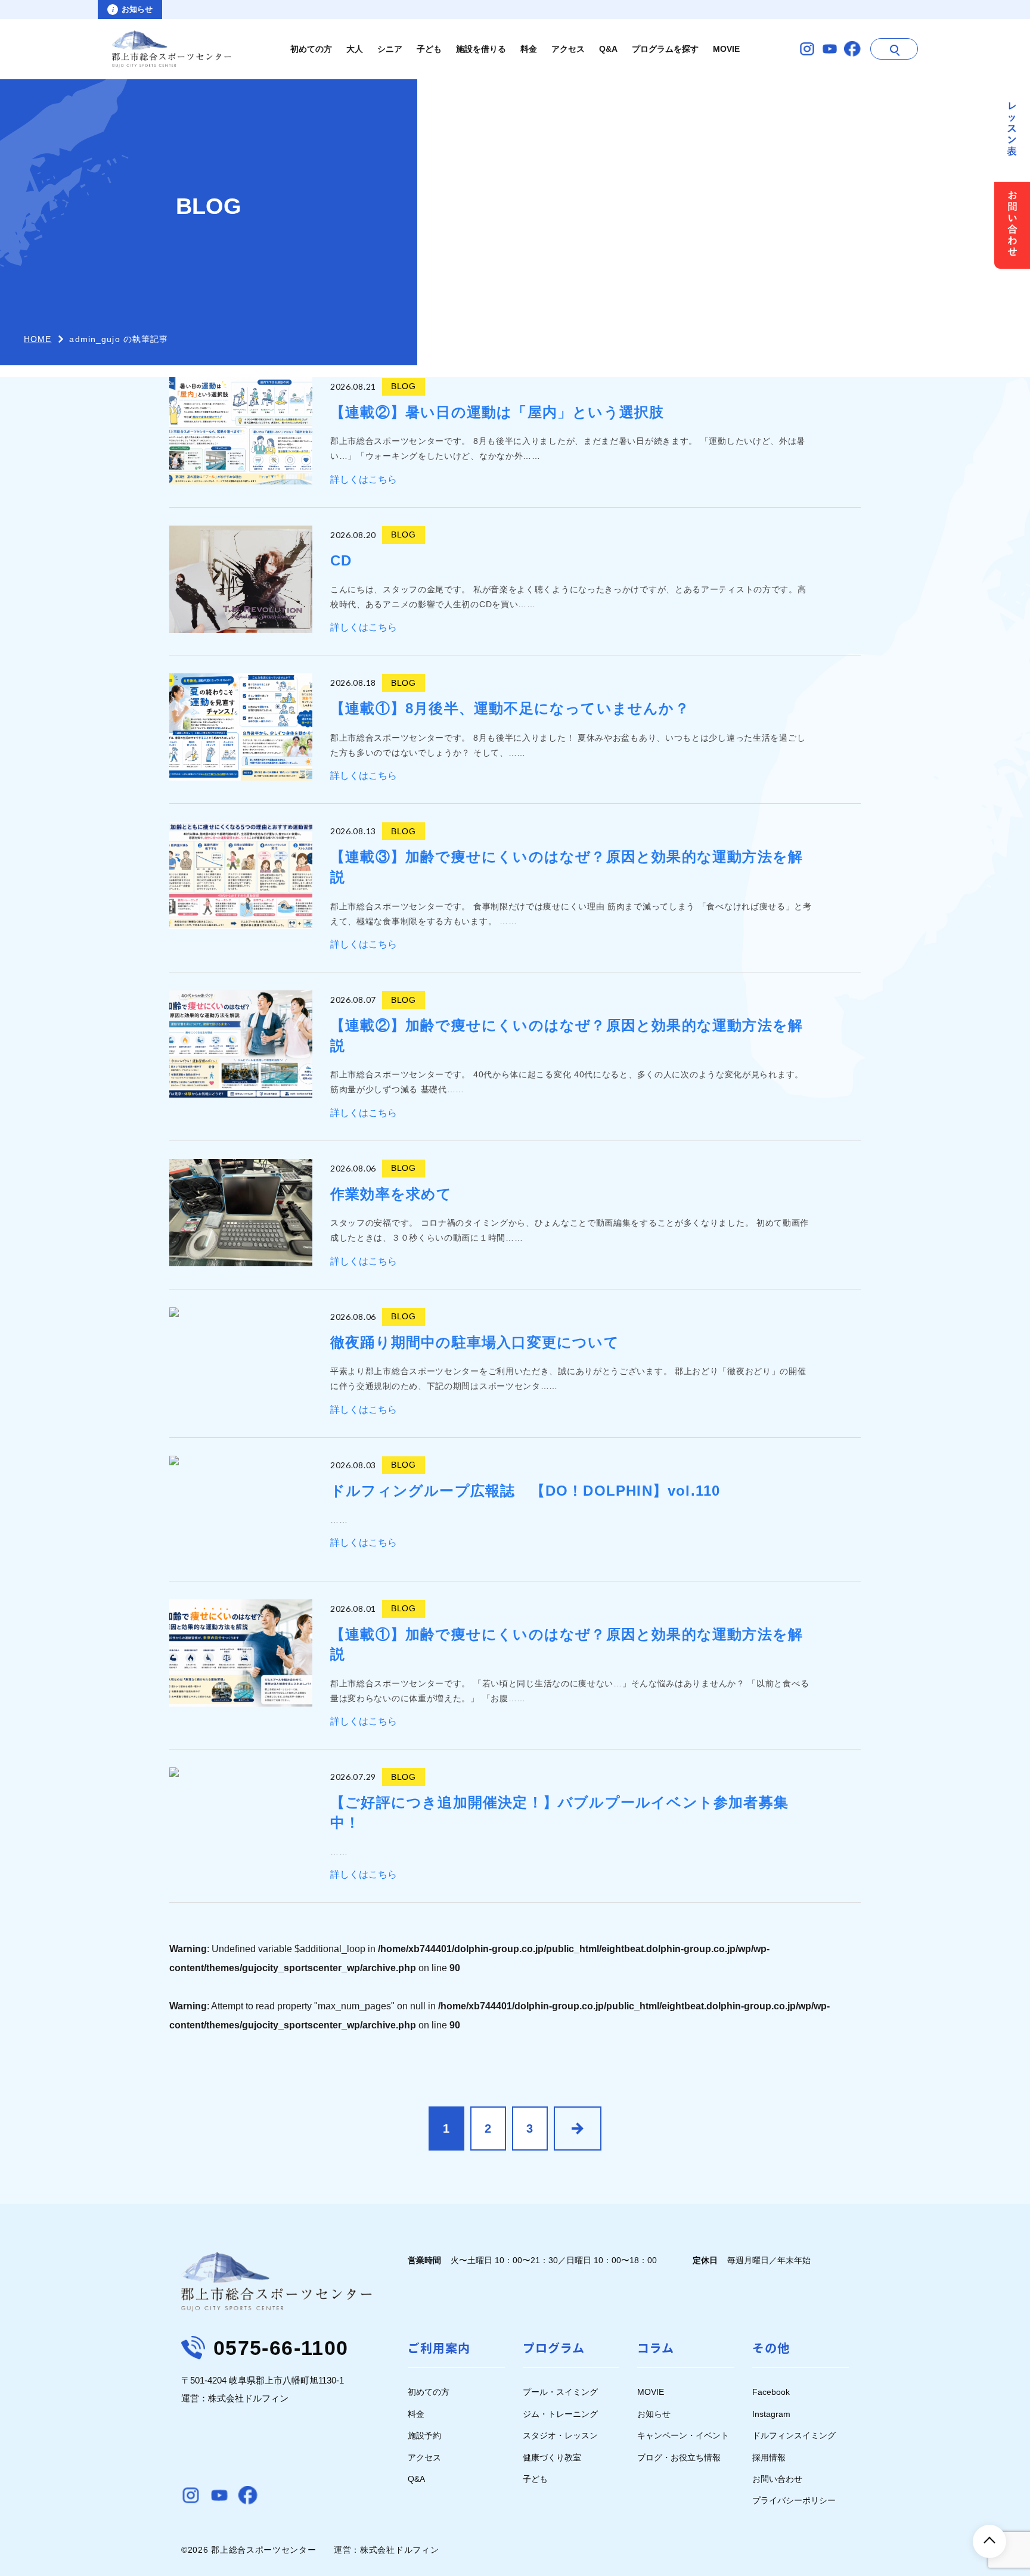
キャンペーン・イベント (683, 2435)
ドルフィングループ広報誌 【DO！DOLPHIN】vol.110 (525, 1491)
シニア (390, 49)
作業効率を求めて (391, 1194)
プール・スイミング (560, 2392)
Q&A (608, 49)
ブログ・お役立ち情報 (679, 2457)
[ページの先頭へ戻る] (989, 2541)
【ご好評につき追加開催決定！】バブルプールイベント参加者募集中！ (559, 1812)
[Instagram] (807, 49)
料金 (529, 49)
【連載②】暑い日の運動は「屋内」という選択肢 (497, 412)
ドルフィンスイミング (794, 2435)
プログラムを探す (665, 49)
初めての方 (311, 49)
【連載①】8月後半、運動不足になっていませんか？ (510, 708)
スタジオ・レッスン (560, 2435)
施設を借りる (481, 49)
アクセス (568, 49)
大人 (355, 49)
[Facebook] (852, 49)
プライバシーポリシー (794, 2500)
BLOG (404, 386)
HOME (38, 339)
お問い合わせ (777, 2479)
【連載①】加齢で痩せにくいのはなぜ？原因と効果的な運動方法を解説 (567, 1644)
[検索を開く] (894, 49)
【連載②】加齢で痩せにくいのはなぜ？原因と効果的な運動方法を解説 (567, 1035)
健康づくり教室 (552, 2457)
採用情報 (769, 2457)
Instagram (771, 2414)
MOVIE (726, 49)
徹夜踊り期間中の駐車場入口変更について (475, 1342)
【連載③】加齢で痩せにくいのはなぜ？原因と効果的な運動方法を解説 (567, 867)
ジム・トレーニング (560, 2414)
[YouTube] (830, 49)
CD (341, 560)
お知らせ (654, 2414)
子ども (429, 49)
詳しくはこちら (364, 479)
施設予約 (424, 2435)
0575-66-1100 (281, 2348)
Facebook (771, 2392)
